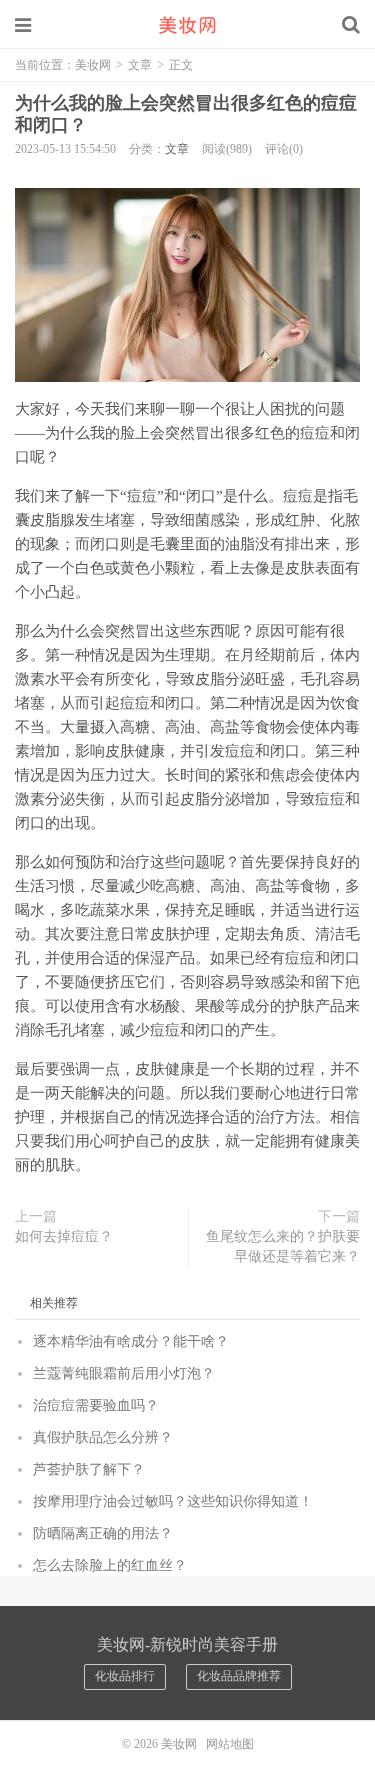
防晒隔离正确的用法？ (103, 1533)
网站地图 (230, 1744)
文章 (140, 65)
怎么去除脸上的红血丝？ (110, 1565)
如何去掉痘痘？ (64, 1236)
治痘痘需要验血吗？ (96, 1405)
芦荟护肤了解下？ (89, 1469)
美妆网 (188, 25)
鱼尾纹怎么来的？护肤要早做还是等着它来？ (283, 1246)
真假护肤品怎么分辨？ (103, 1437)
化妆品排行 (125, 1676)
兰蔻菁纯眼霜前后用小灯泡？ (124, 1373)
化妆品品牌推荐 (239, 1676)
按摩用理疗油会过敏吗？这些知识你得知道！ (173, 1501)
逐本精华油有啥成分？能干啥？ (131, 1341)
